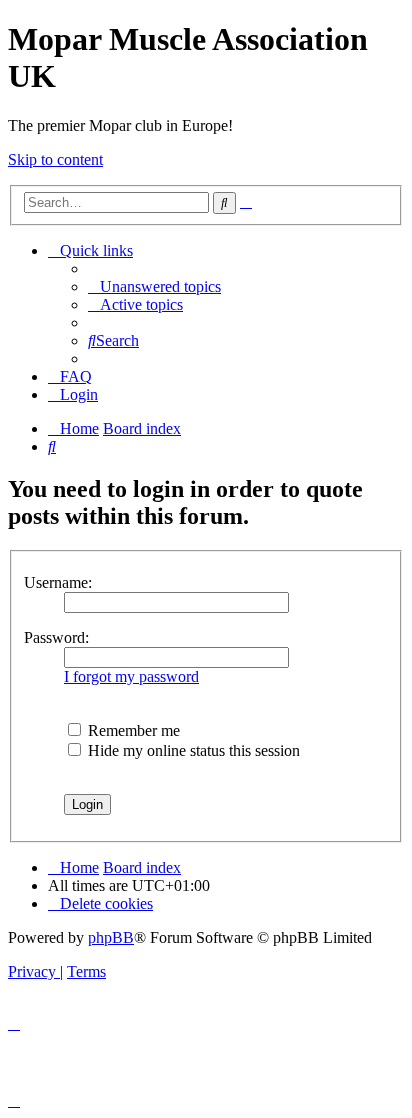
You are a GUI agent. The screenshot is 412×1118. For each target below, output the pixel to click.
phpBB (111, 937)
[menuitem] (154, 286)
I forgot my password (131, 676)
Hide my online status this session (192, 750)
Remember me (132, 730)
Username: (58, 582)
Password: (56, 637)
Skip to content (55, 159)
